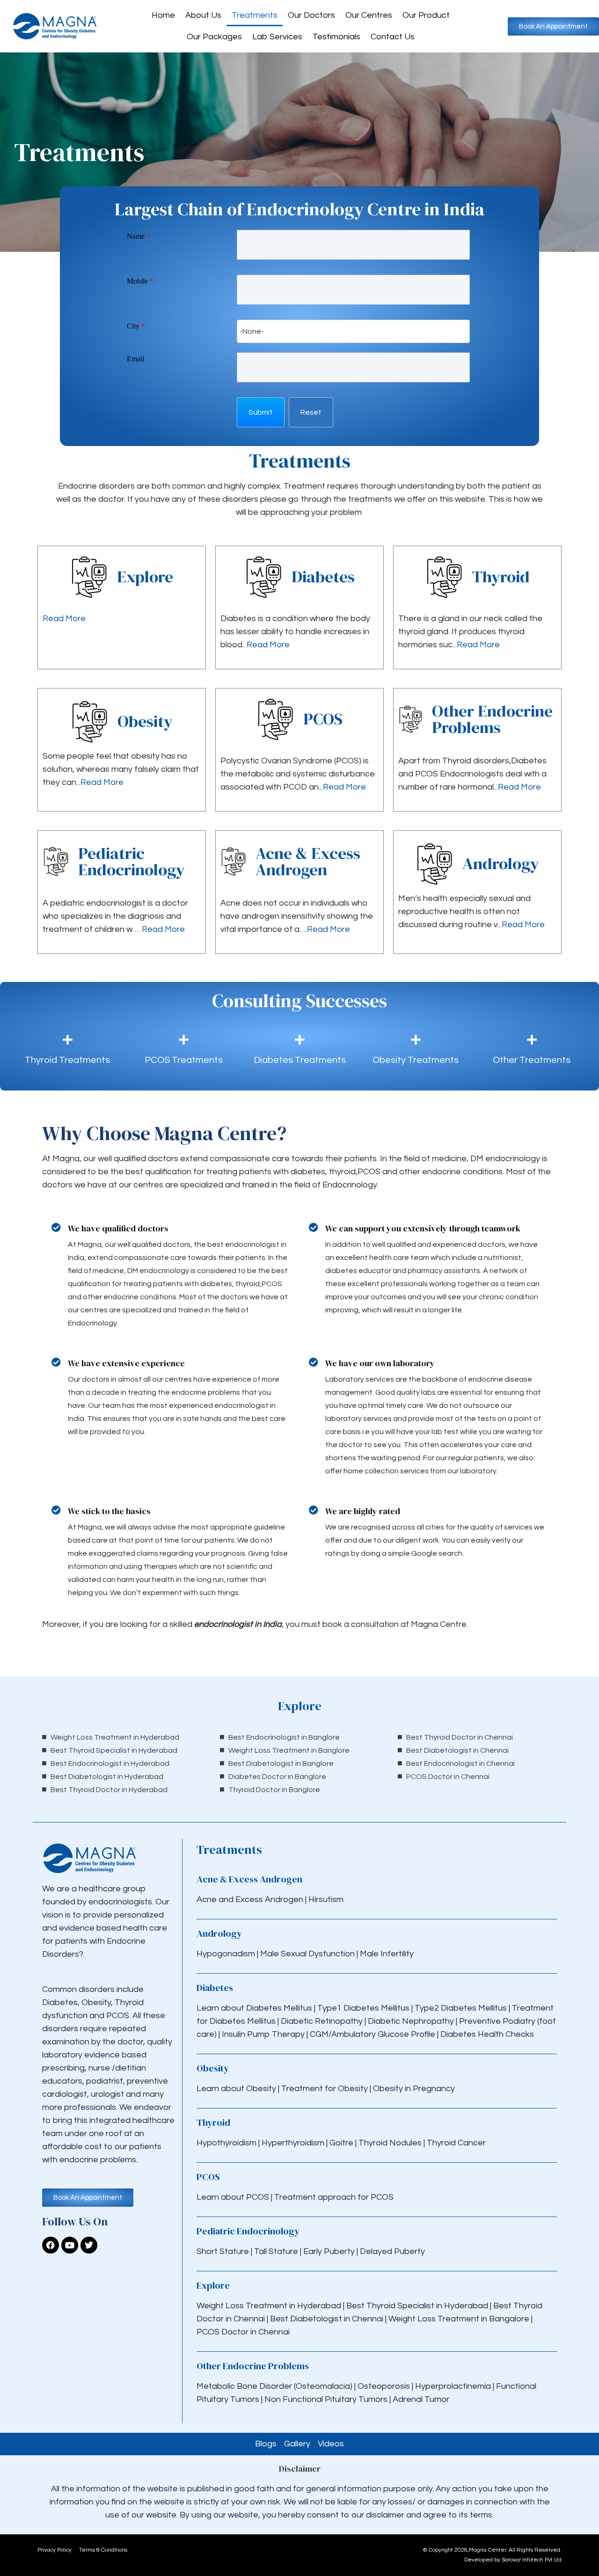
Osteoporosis (385, 2386)
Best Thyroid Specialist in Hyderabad (417, 2306)
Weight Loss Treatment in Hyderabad (269, 2306)
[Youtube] (70, 2245)
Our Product (426, 15)
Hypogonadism (227, 1954)
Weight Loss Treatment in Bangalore (459, 2319)
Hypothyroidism (227, 2143)
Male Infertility (387, 1954)
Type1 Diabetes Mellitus (362, 2008)
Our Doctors (311, 15)
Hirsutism (327, 1899)
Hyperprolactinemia (454, 2386)
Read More (64, 618)
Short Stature (223, 2251)
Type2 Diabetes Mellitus (461, 2008)
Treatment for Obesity (325, 2089)
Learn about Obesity (236, 2089)
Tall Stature (276, 2251)
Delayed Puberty (392, 2251)
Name (139, 236)
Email (135, 359)
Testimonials (336, 37)
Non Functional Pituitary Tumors (326, 2399)
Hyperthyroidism (294, 2143)
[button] (261, 412)
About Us (203, 15)
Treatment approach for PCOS (334, 2197)
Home (163, 15)
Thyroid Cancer (456, 2143)
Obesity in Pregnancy (414, 2089)
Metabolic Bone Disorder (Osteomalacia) (274, 2386)
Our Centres (369, 15)
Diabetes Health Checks (487, 2034)
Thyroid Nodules (390, 2143)
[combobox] (353, 331)
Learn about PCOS (233, 2197)
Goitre (342, 2143)
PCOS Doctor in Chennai (243, 2332)
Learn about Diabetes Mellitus (254, 2008)
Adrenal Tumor (421, 2399)
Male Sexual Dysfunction (308, 1954)
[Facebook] (51, 2245)
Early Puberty (329, 2251)
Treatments (255, 15)
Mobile (140, 281)
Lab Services (277, 37)
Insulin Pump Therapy (263, 2034)
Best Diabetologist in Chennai (327, 2319)
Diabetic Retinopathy (322, 2021)
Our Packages (214, 37)
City (136, 326)
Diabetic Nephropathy (411, 2021)
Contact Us (393, 37)
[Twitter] (89, 2245)
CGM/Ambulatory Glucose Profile (373, 2034)
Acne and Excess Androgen (250, 1899)
